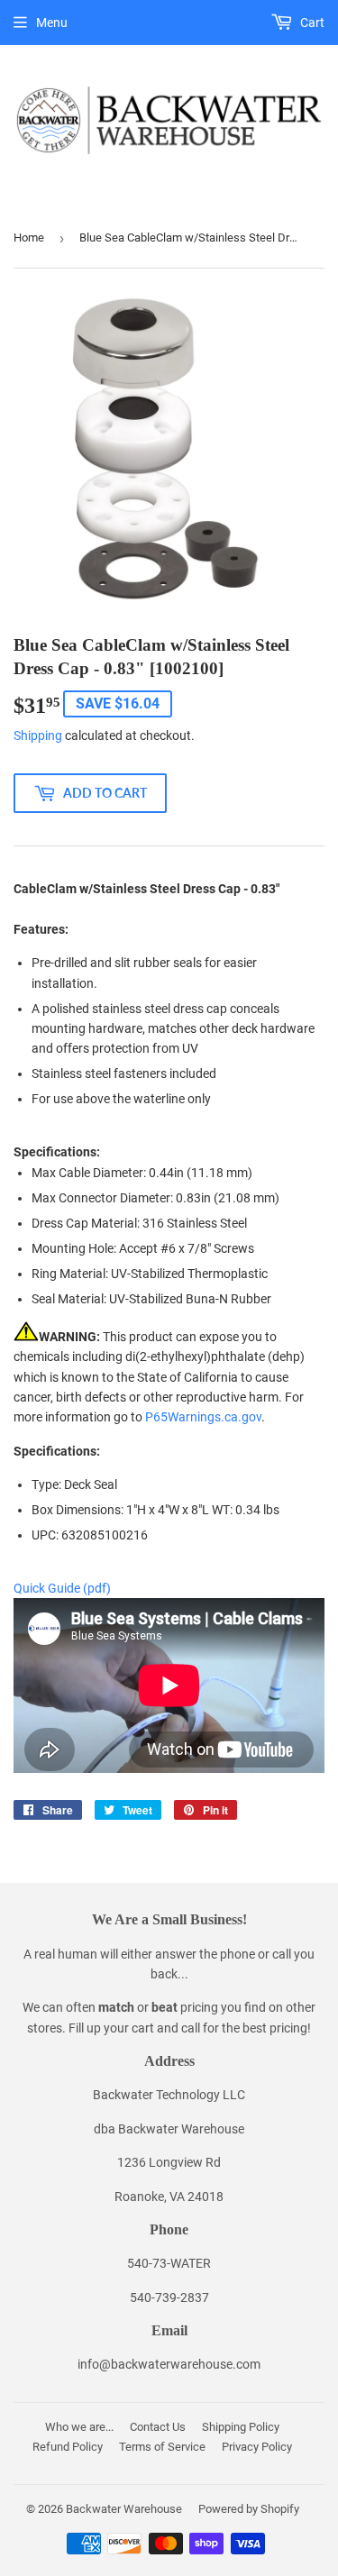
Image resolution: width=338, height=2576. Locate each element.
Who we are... (79, 2427)
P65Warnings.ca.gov (203, 1417)
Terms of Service (162, 2447)
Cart (311, 23)
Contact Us (158, 2427)
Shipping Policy (241, 2427)
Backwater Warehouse (124, 2509)
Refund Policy (68, 2447)
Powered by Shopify (249, 2509)
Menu (52, 23)
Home (29, 238)
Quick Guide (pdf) (62, 1588)
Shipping (38, 735)
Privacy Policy (257, 2447)
